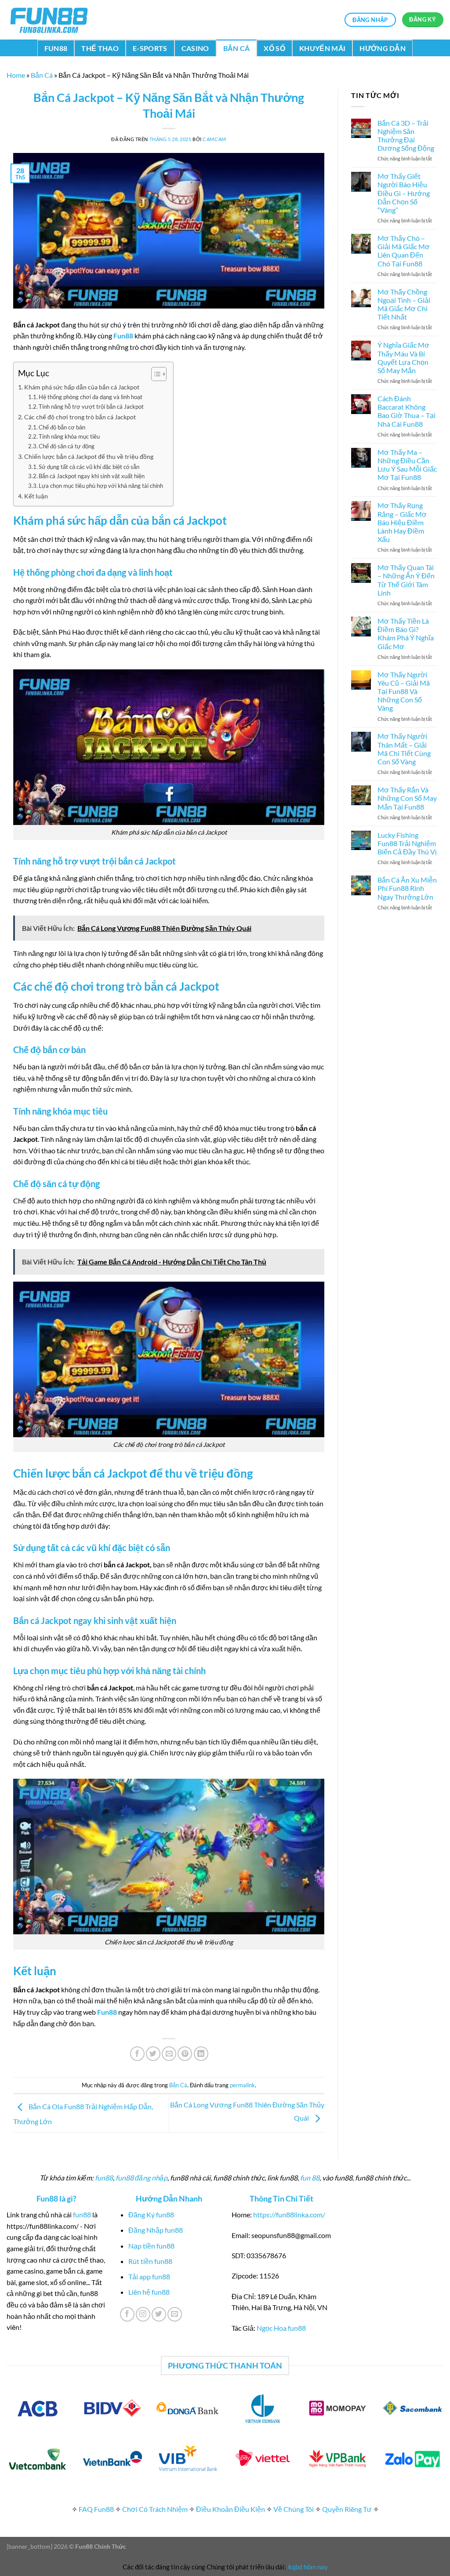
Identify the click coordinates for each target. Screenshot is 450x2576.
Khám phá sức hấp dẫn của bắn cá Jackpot (82, 387)
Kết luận (37, 496)
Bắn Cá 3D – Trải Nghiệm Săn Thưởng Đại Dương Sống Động (406, 136)
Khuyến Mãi (322, 48)
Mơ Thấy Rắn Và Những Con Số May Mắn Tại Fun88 (407, 798)
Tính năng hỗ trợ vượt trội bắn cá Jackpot (92, 407)
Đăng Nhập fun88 (156, 2230)
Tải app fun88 (149, 2276)
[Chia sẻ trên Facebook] (137, 2054)
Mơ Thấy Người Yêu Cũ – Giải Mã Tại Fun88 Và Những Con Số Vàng (404, 691)
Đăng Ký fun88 (151, 2214)
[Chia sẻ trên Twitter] (153, 2054)
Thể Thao (100, 48)
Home (16, 75)
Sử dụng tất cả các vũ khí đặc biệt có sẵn (89, 467)
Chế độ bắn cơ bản (62, 427)
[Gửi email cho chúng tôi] (175, 2314)
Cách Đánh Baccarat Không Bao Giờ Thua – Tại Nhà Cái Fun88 (406, 411)
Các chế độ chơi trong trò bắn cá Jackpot (80, 417)
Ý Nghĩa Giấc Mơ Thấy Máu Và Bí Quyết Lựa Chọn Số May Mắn (403, 358)
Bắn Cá (237, 48)
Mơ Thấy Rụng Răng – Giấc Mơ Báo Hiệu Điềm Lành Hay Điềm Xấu (402, 522)
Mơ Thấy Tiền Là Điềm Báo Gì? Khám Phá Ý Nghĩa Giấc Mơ (406, 634)
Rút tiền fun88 (150, 2261)
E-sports (150, 48)
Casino (195, 48)
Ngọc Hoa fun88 (281, 2328)
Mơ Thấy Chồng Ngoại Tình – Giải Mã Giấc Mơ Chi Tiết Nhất (404, 304)
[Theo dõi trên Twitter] (159, 2314)
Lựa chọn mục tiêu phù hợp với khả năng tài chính (102, 486)
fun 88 (310, 2178)
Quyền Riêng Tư (347, 2509)
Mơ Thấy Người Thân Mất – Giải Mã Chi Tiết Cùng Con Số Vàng (404, 749)
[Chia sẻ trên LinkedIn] (201, 2054)
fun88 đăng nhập (142, 2178)
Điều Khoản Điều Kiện (230, 2509)
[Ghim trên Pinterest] (185, 2054)
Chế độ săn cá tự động (67, 446)
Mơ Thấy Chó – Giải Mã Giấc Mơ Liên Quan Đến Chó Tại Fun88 (404, 251)
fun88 (104, 2178)
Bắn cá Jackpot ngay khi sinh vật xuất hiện (92, 476)
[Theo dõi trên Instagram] (143, 2314)
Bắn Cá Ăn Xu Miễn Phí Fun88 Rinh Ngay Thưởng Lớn (407, 888)
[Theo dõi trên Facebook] (127, 2314)
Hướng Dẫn (383, 48)
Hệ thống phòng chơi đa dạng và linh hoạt (91, 397)
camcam (214, 139)
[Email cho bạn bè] (169, 2054)
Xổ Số (274, 48)
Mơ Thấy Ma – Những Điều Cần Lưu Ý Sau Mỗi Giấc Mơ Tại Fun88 (407, 465)
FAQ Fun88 (96, 2509)
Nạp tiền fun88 (151, 2246)
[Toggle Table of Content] (154, 374)
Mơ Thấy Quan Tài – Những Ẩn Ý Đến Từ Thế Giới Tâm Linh (406, 580)
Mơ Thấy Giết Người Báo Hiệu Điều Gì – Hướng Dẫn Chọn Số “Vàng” (404, 193)
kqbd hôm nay (308, 2567)
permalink (242, 2085)
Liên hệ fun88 (149, 2292)
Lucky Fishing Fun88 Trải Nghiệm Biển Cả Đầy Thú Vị (407, 843)
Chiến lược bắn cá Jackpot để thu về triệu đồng (89, 456)
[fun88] (51, 20)
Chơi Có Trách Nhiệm (155, 2509)
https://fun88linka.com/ (289, 2214)
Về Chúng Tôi (294, 2509)
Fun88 (56, 48)
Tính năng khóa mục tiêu (69, 436)
